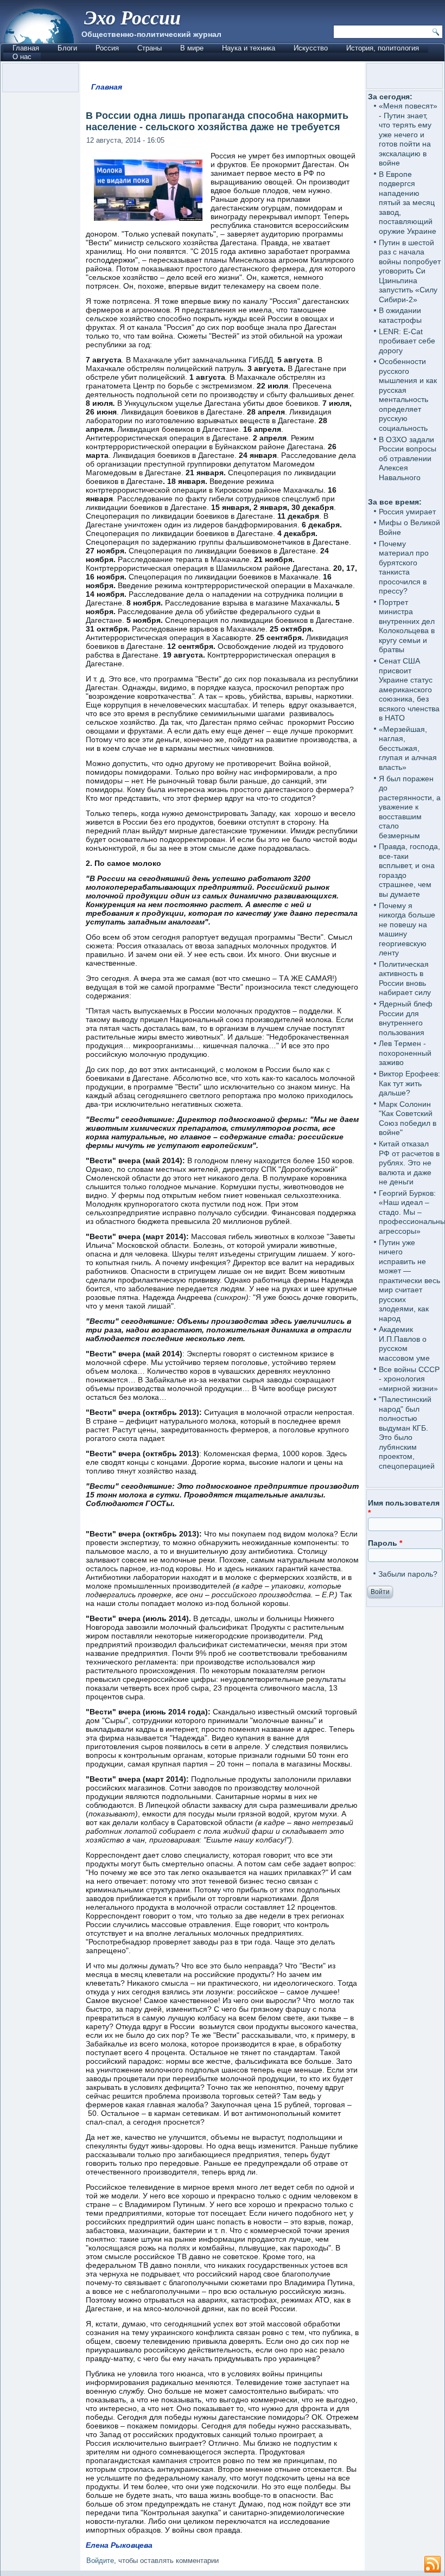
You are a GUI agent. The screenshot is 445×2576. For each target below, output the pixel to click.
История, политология (383, 48)
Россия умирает (407, 512)
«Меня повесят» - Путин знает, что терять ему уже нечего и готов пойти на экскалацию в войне (408, 134)
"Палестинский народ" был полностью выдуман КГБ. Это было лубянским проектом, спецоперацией (407, 1433)
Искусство (311, 48)
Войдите (100, 2561)
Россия (107, 48)
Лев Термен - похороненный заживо (405, 1053)
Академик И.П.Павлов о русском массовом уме (404, 1344)
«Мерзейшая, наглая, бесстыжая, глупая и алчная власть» (408, 748)
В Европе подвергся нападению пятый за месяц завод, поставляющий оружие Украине (408, 203)
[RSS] (433, 2565)
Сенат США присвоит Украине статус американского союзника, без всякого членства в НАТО (409, 689)
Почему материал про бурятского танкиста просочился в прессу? (404, 568)
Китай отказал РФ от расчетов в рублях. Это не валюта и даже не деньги (409, 1163)
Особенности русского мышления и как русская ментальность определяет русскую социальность (408, 395)
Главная (26, 48)
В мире (192, 48)
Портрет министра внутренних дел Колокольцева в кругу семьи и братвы (407, 626)
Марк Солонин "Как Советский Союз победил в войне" (408, 1118)
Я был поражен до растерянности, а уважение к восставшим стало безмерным (410, 807)
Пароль (385, 1543)
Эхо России (132, 17)
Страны (150, 48)
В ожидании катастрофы (400, 315)
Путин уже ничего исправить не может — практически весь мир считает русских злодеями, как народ (409, 1280)
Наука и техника (249, 48)
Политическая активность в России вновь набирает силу (405, 978)
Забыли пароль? (408, 1574)
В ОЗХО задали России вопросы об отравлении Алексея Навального (408, 458)
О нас (22, 57)
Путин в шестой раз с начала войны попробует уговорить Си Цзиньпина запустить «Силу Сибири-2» (410, 271)
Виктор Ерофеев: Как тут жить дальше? (409, 1083)
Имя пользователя (404, 1508)
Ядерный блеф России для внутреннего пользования (406, 1018)
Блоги (67, 48)
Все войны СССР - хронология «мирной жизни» (409, 1379)
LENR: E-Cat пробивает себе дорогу (407, 341)
